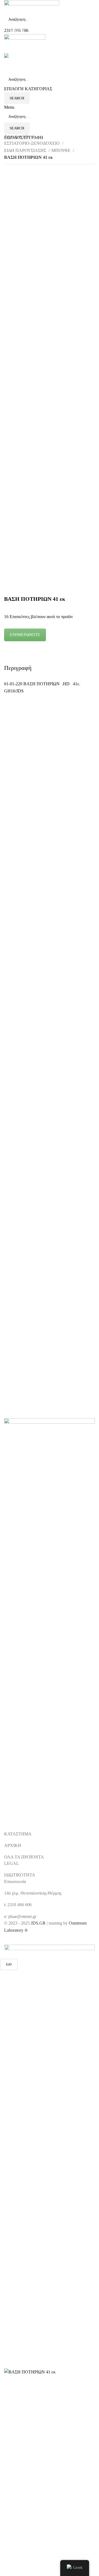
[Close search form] (7, 7)
